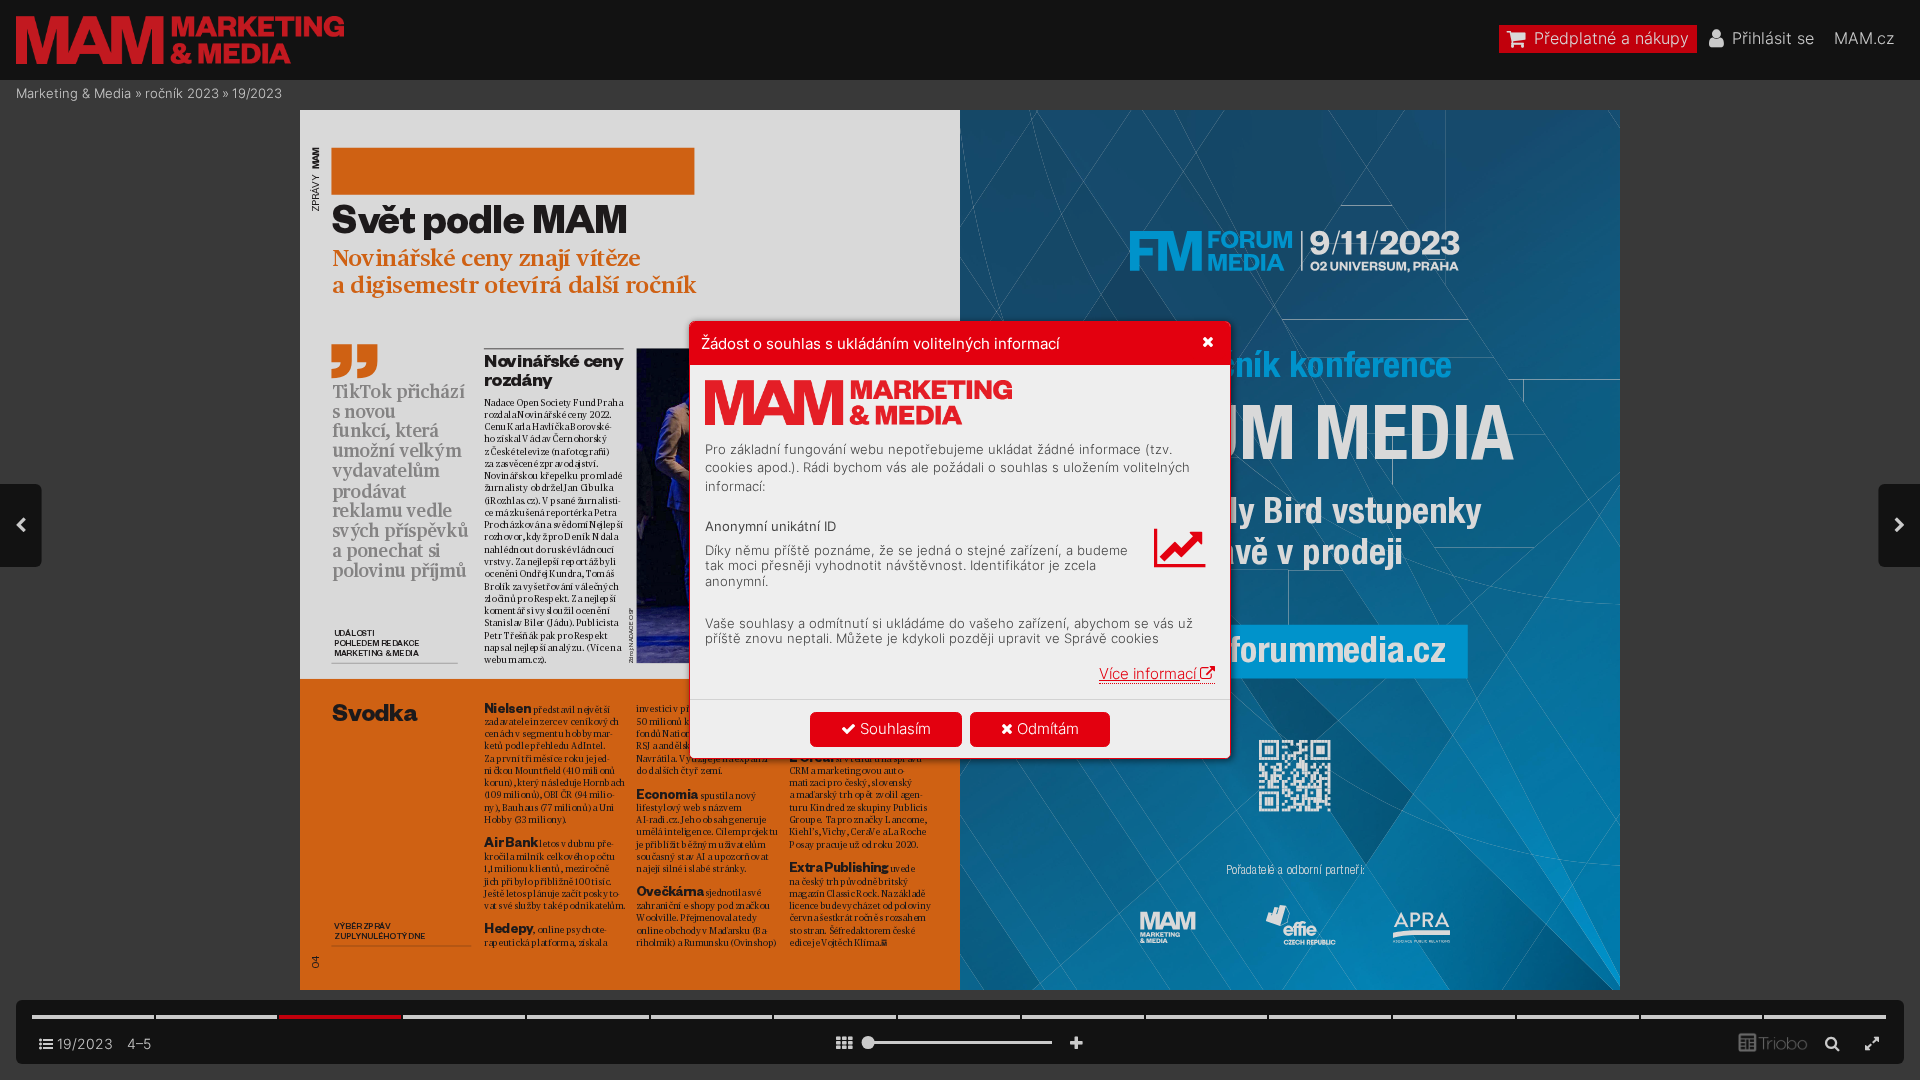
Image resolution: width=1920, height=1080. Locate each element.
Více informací (1149, 673)
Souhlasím (893, 728)
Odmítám (1046, 728)
